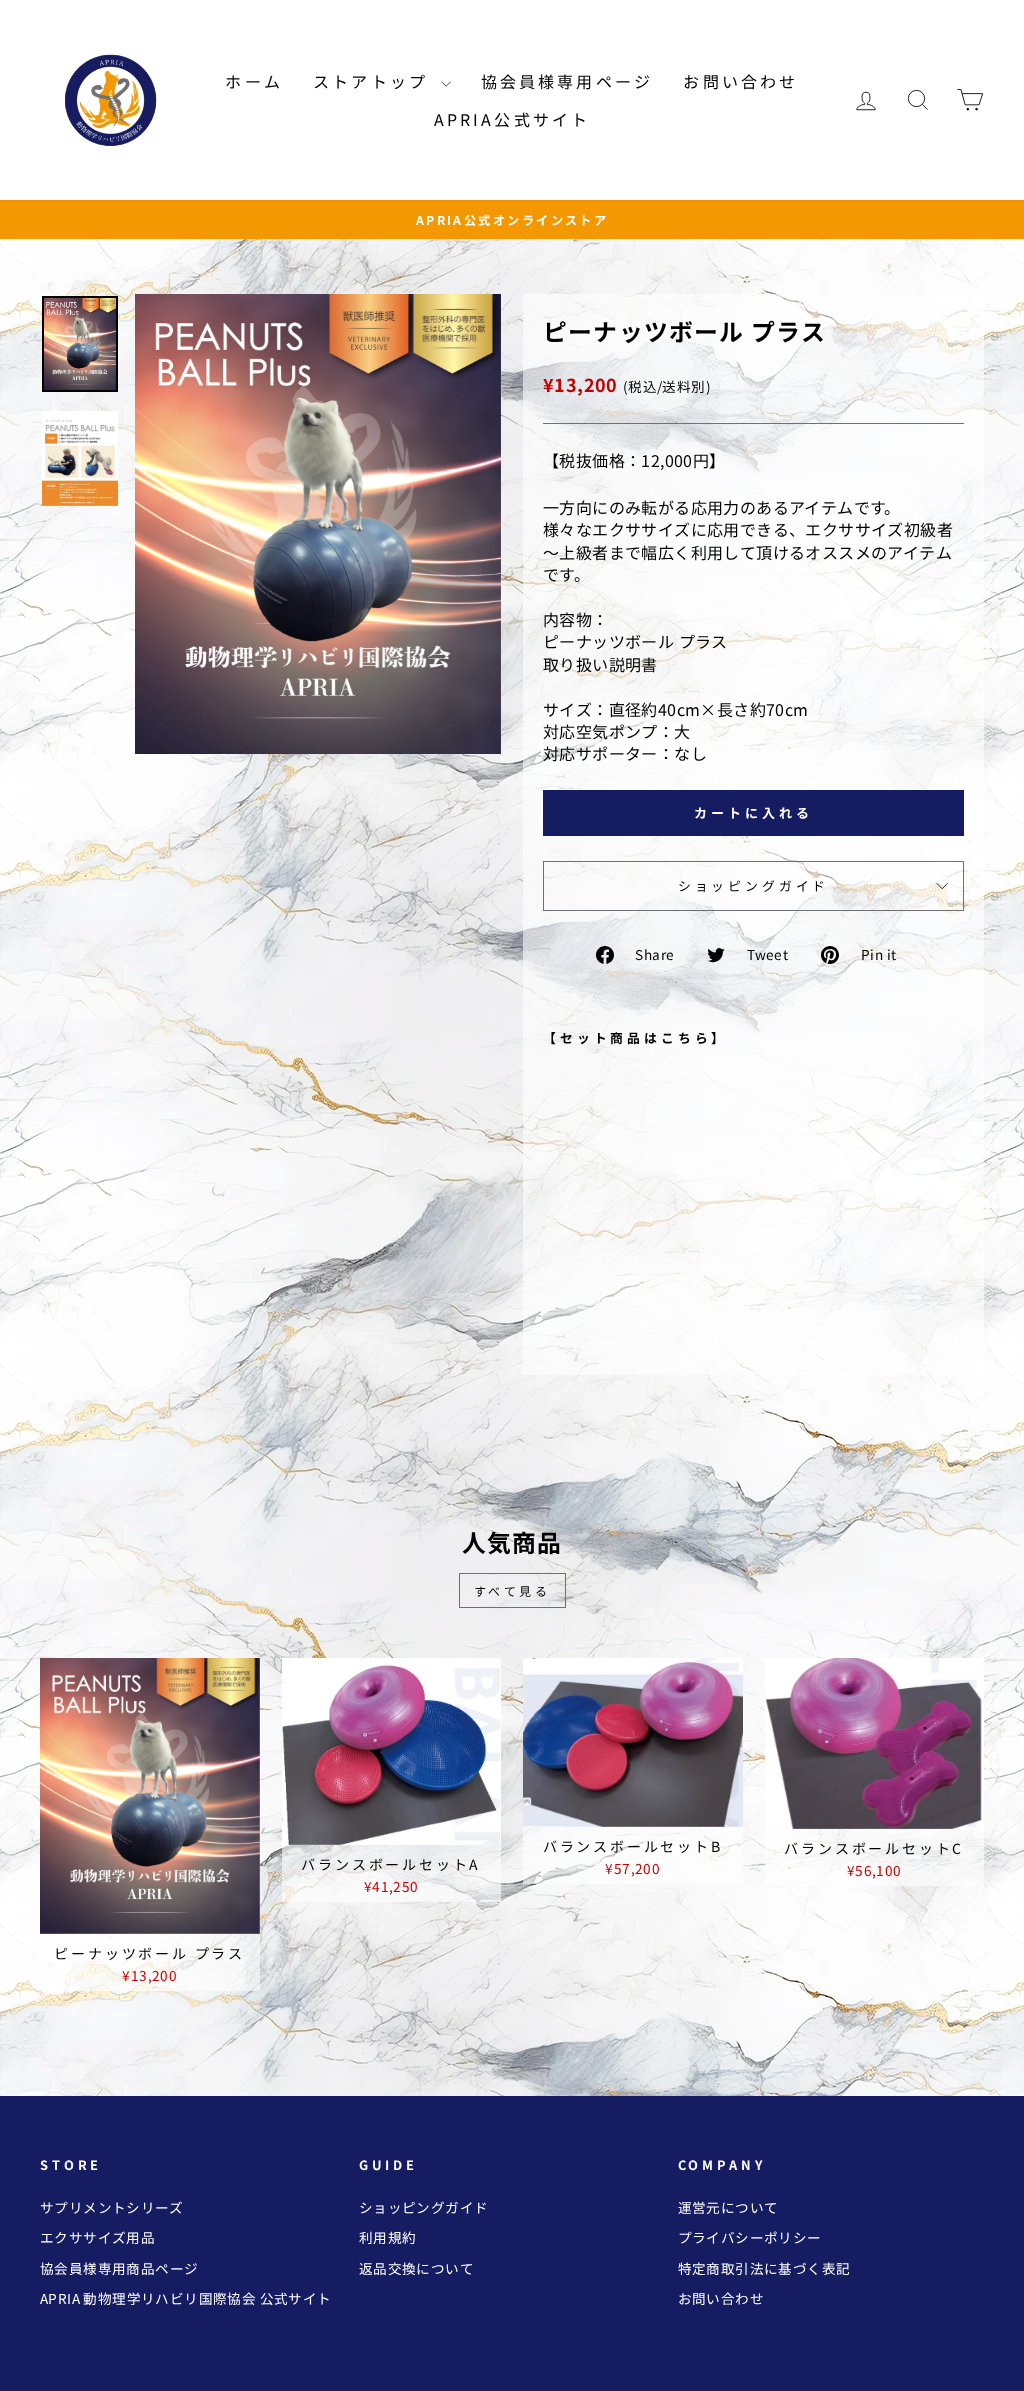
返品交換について (416, 2268)
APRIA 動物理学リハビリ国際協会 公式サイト (186, 2298)
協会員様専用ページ (567, 81)
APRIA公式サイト (512, 119)
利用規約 (388, 2237)
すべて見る (512, 1590)
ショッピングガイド (754, 885)
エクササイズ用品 (97, 2237)
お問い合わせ (740, 81)
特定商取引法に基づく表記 (764, 2268)
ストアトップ (374, 81)
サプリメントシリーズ (111, 2207)
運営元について (728, 2207)
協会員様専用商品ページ (119, 2268)
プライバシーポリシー (750, 2237)
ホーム (254, 81)
